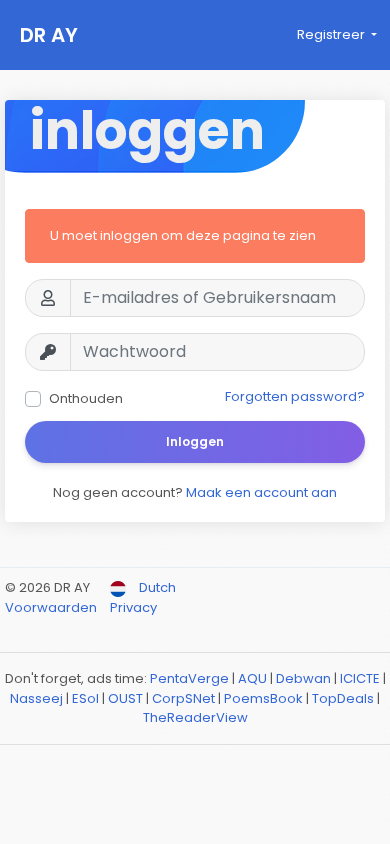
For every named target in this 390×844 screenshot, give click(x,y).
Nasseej (36, 698)
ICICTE (360, 678)
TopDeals (343, 698)
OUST (125, 698)
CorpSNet (183, 698)
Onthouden (86, 398)
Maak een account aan (261, 492)
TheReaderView (195, 717)
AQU (252, 678)
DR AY (49, 35)
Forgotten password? (295, 396)
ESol (85, 698)
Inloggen (195, 441)
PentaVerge (189, 678)
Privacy (133, 607)
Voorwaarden (52, 607)
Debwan (303, 678)
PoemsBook (263, 698)
